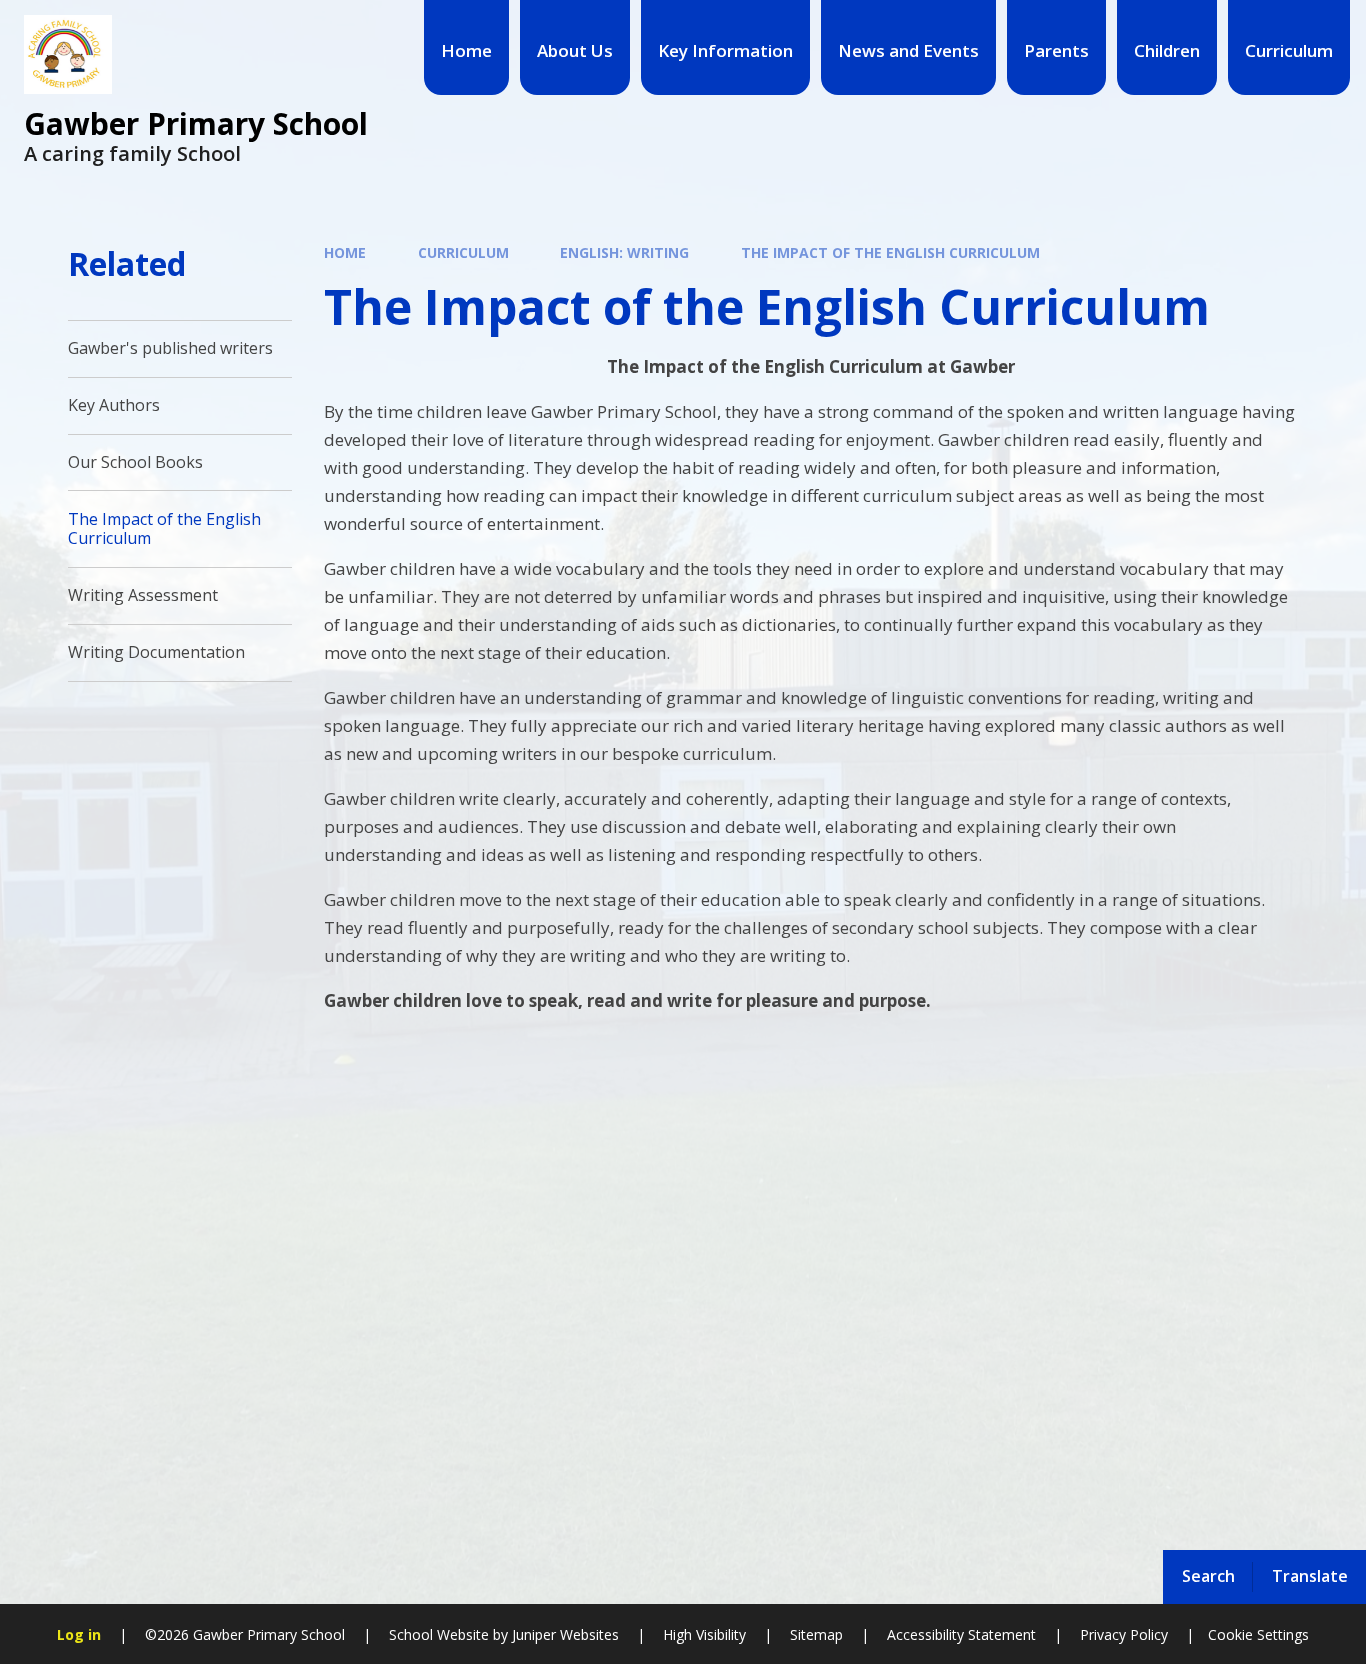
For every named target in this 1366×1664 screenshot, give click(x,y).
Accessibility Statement (961, 1634)
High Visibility (704, 1634)
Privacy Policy (1124, 1634)
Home (345, 252)
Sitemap (816, 1634)
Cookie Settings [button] (1258, 1634)
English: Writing (624, 252)
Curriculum (463, 252)
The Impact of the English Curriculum (890, 252)
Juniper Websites (563, 1634)
